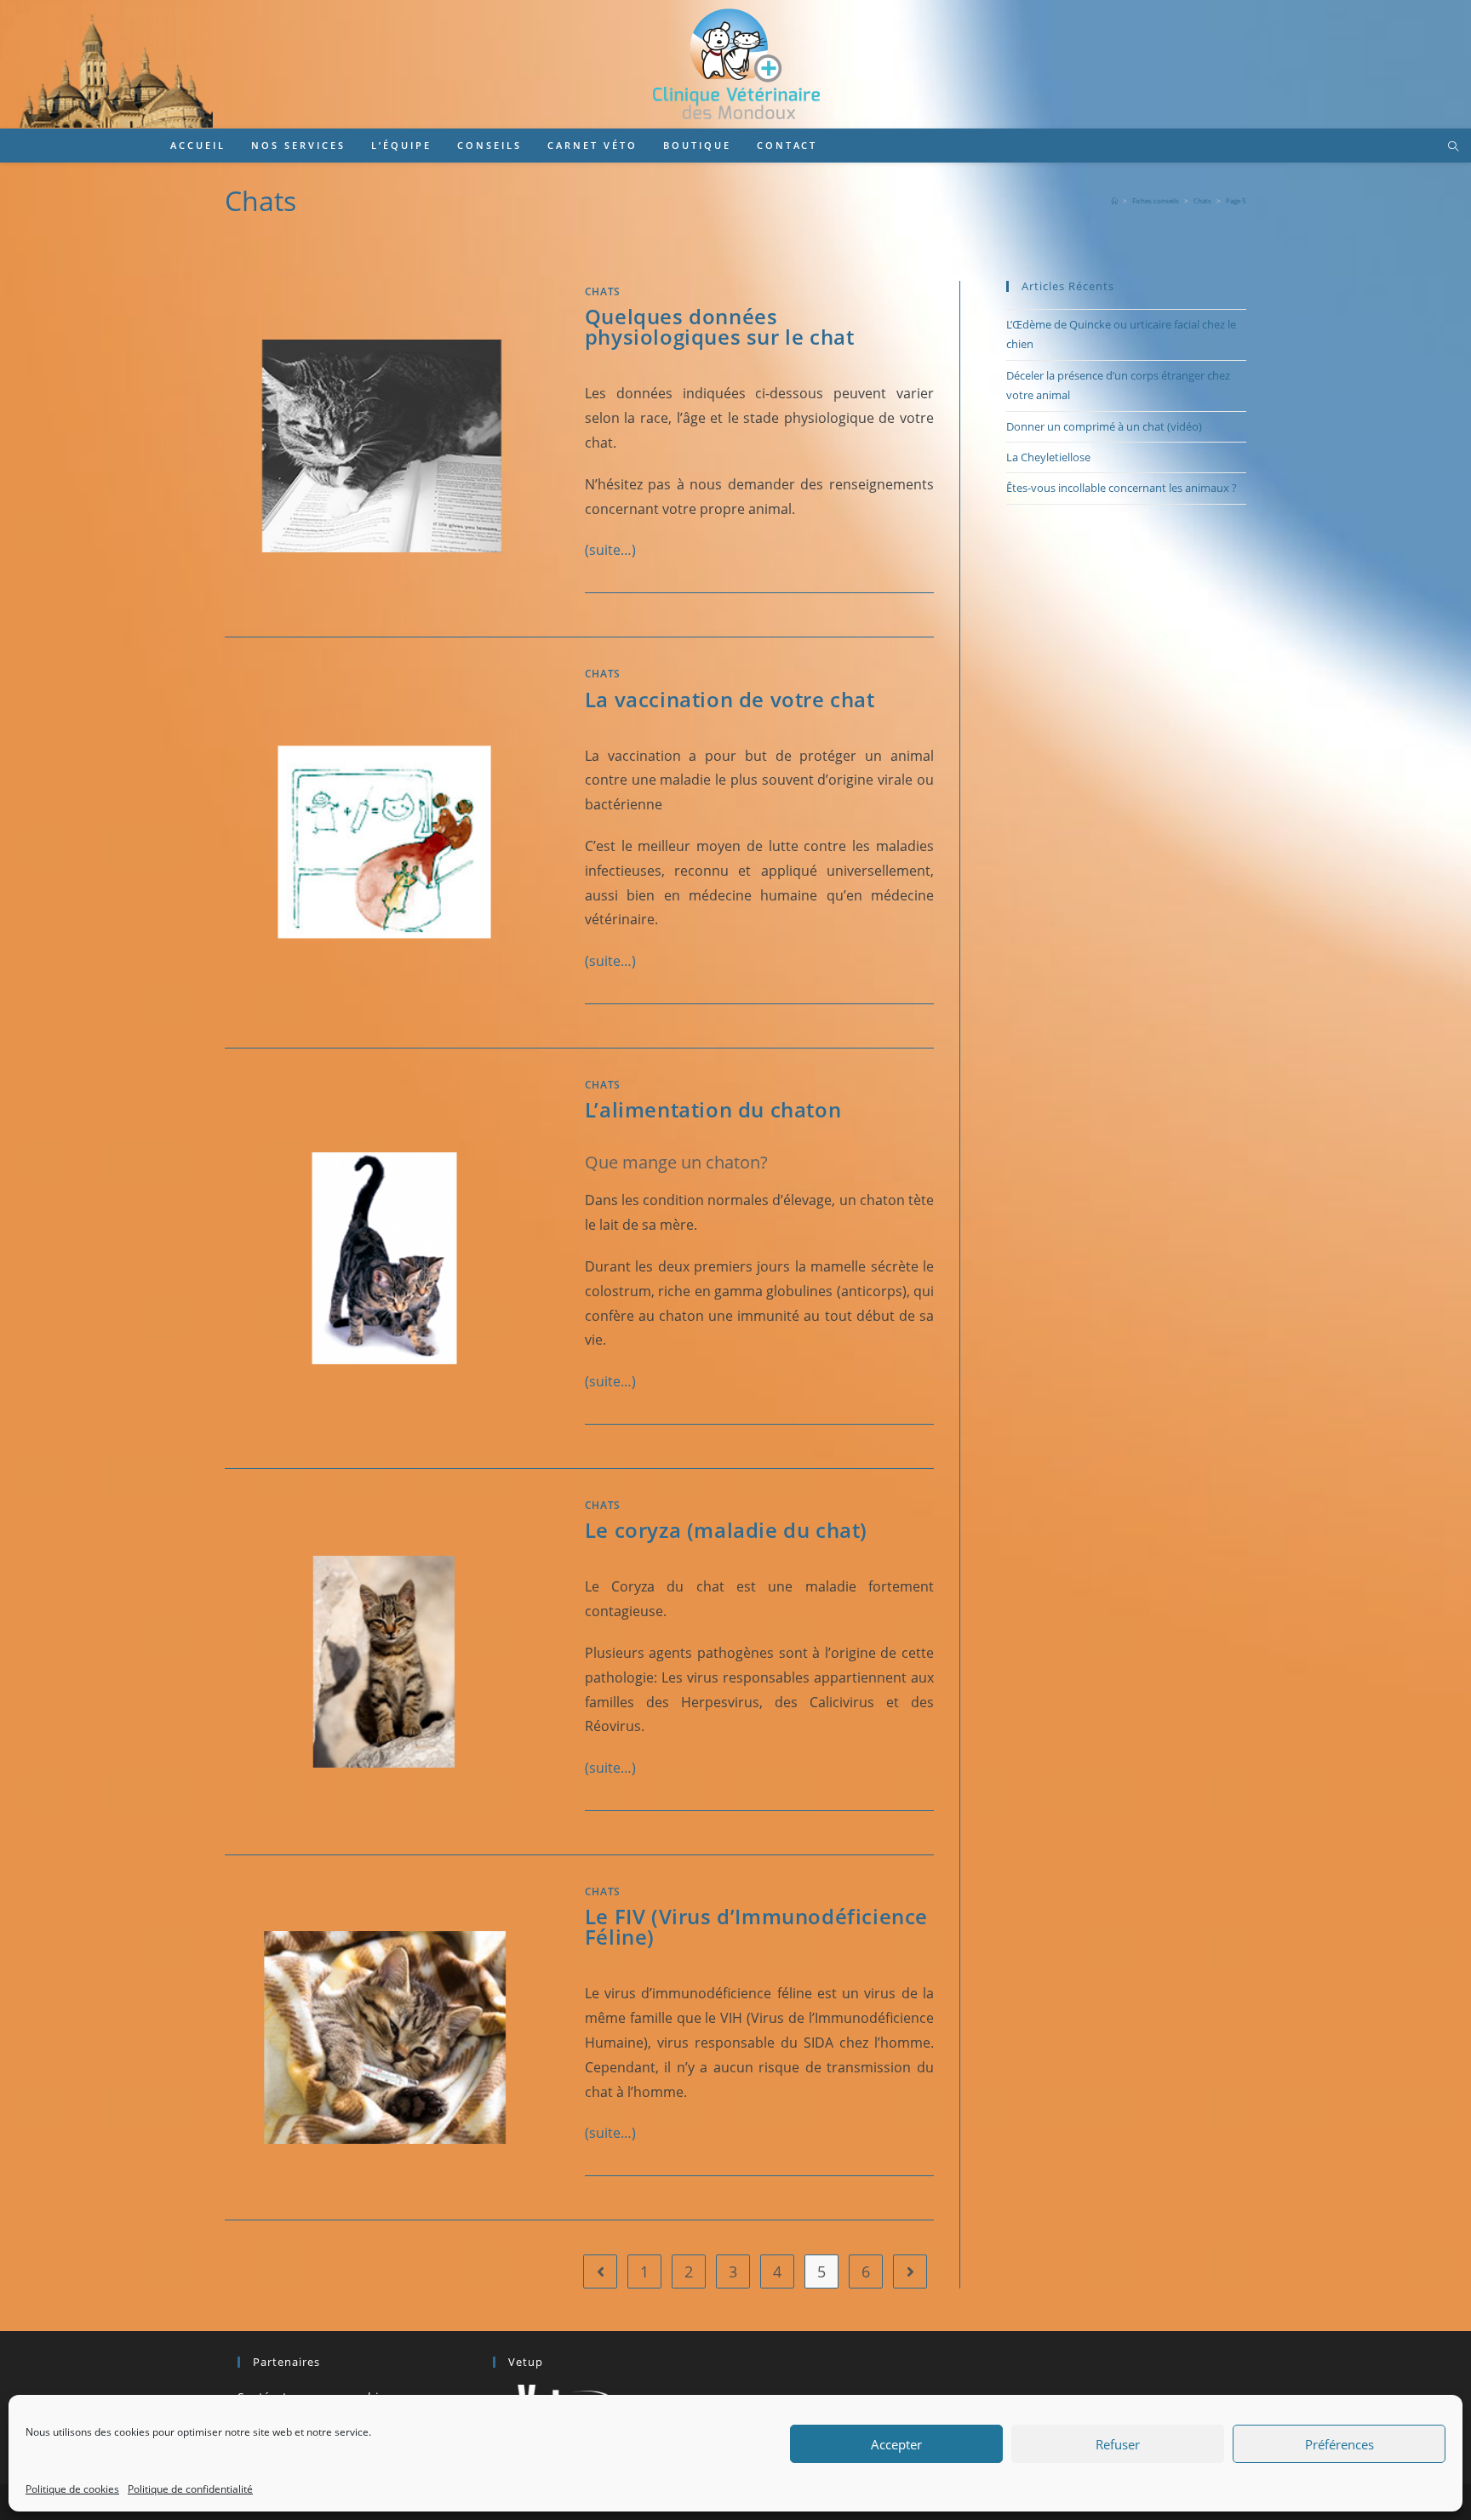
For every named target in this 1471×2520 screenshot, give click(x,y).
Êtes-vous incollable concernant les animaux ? (1122, 488)
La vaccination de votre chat (730, 699)
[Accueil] (1114, 200)
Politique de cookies (72, 2489)
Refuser (1118, 2444)
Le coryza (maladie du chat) (726, 1530)
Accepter (896, 2444)
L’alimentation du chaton (713, 1109)
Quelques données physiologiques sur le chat (720, 326)
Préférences (1339, 2444)
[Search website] (1453, 147)
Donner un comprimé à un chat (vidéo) (1104, 426)
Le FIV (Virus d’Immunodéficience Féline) (756, 1926)
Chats (603, 291)
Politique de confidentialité (190, 2489)
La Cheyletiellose (1048, 457)
